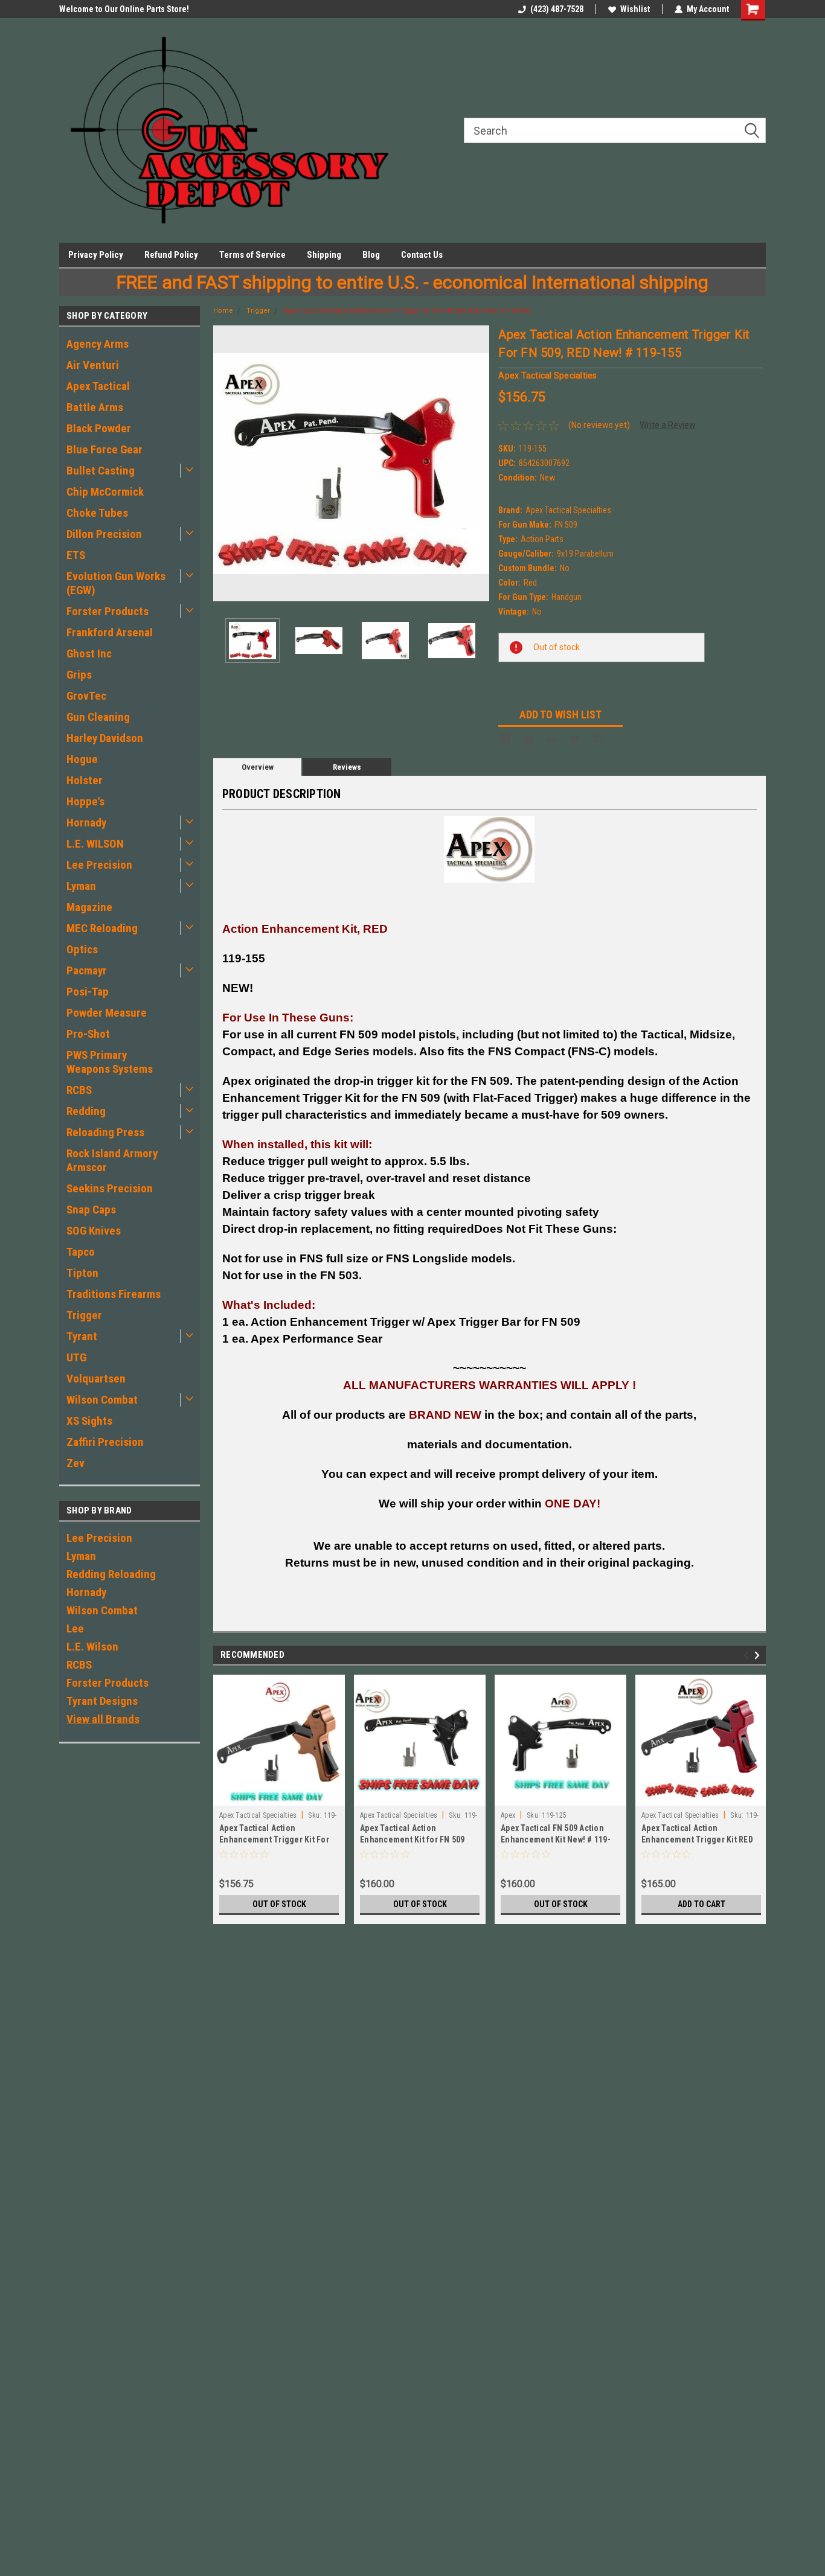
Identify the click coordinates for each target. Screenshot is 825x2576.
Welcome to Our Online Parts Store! (124, 9)
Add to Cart (701, 1904)
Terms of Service (252, 255)
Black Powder (99, 428)
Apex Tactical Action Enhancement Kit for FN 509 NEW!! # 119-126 (412, 1839)
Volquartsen (96, 1379)
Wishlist (635, 9)
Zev (75, 1463)
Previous (225, 463)
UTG (76, 1357)
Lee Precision (99, 865)
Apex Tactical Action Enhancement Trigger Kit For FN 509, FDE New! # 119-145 (274, 1839)
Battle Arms (95, 407)
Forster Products (108, 611)
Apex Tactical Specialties (258, 1815)
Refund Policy (171, 255)
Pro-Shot (88, 1034)
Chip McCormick (105, 492)
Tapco (81, 1252)
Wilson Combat (102, 1400)
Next (477, 463)
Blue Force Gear (104, 449)
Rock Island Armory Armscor (112, 1160)
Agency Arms (98, 344)
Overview (258, 767)
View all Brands (103, 1719)
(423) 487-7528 (557, 9)
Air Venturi (93, 365)
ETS (76, 555)
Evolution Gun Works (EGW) (116, 583)
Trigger (84, 1315)
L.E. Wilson (92, 1647)
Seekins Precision (110, 1188)
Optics (82, 949)
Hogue (82, 759)
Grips (79, 675)
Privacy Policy (96, 255)
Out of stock (279, 1904)
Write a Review (668, 425)
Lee (75, 1628)
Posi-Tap (88, 992)
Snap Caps (91, 1210)
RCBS (79, 1090)
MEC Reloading (102, 928)
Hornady (86, 823)
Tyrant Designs (102, 1701)
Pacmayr (87, 970)
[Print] (551, 739)
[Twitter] (574, 739)
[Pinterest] (597, 739)
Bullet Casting (101, 471)
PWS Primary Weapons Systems (110, 1062)
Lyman (81, 886)
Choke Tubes (97, 513)
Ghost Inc (89, 654)
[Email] (528, 739)
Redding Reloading (111, 1574)
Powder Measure (107, 1013)
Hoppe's (85, 801)
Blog (371, 255)
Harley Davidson (105, 738)
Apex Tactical (98, 386)
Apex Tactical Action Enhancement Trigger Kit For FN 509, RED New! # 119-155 (407, 311)
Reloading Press (105, 1132)
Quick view (420, 1797)
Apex (508, 1815)
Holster (85, 780)
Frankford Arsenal (110, 632)
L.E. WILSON (95, 844)
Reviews (347, 767)
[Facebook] (506, 739)
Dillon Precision (104, 534)
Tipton (82, 1273)
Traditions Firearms (114, 1294)
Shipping (324, 255)
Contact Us (422, 255)
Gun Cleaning (98, 717)
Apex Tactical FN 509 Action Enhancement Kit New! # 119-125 (556, 1839)
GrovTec (86, 696)
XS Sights (89, 1421)
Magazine (89, 907)
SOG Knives (94, 1231)
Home (223, 311)
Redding (86, 1111)
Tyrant (82, 1336)
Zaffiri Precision (105, 1442)
